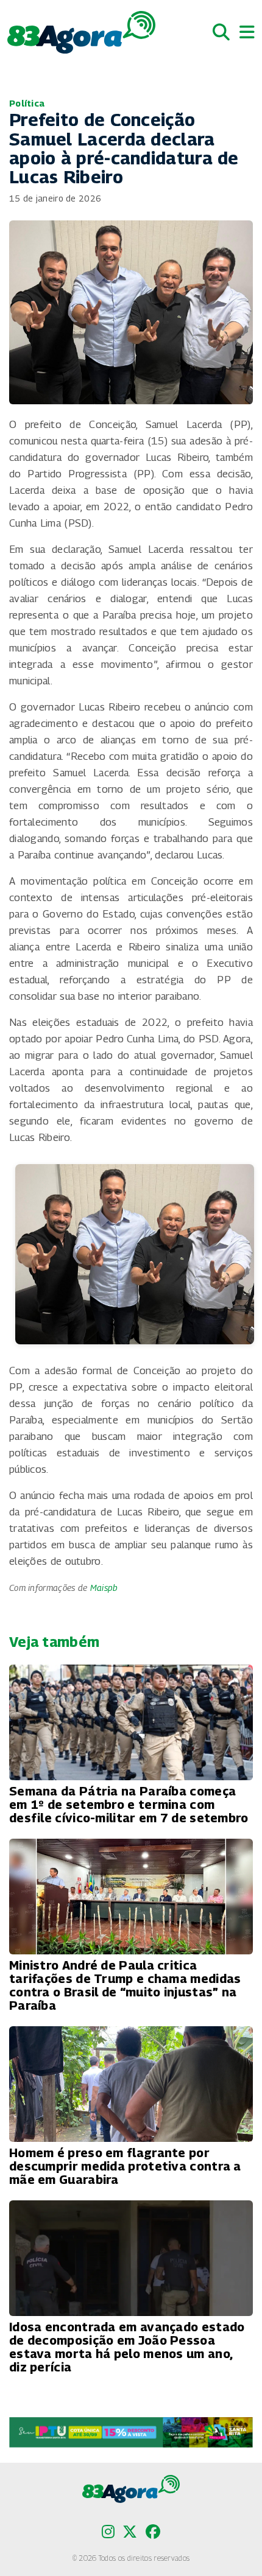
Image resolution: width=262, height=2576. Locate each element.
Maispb (104, 1588)
